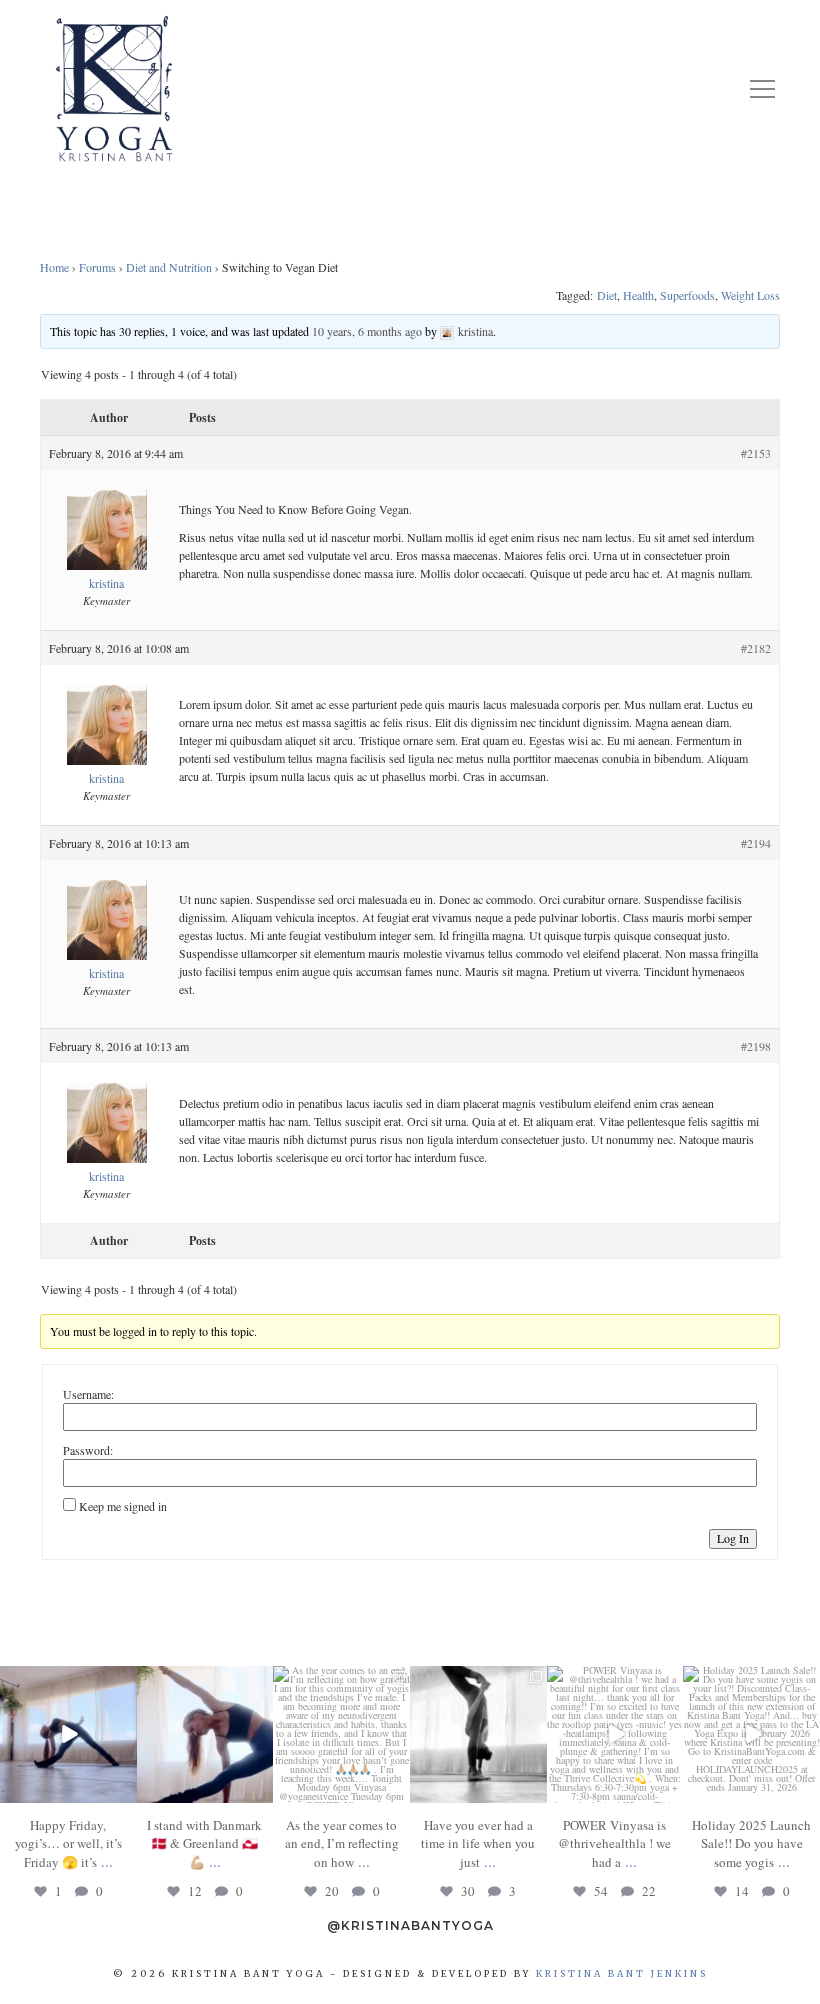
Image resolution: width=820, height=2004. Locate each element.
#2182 (756, 648)
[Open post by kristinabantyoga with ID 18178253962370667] (205, 1734)
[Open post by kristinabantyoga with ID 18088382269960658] (615, 1734)
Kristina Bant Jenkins (622, 1973)
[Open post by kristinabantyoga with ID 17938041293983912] (751, 1734)
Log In (733, 1538)
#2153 (756, 453)
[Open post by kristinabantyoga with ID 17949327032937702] (478, 1734)
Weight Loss (750, 295)
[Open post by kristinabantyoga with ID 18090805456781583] (341, 1734)
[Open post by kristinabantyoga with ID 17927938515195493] (68, 1734)
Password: (88, 1450)
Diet (607, 295)
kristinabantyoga (67, 1682)
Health (638, 295)
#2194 (756, 843)
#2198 (756, 1046)
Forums (97, 267)
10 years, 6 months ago (367, 331)
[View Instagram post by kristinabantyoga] (125, 1790)
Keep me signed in (123, 1506)
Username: (88, 1394)
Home (54, 267)
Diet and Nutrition (169, 267)
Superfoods (687, 295)
